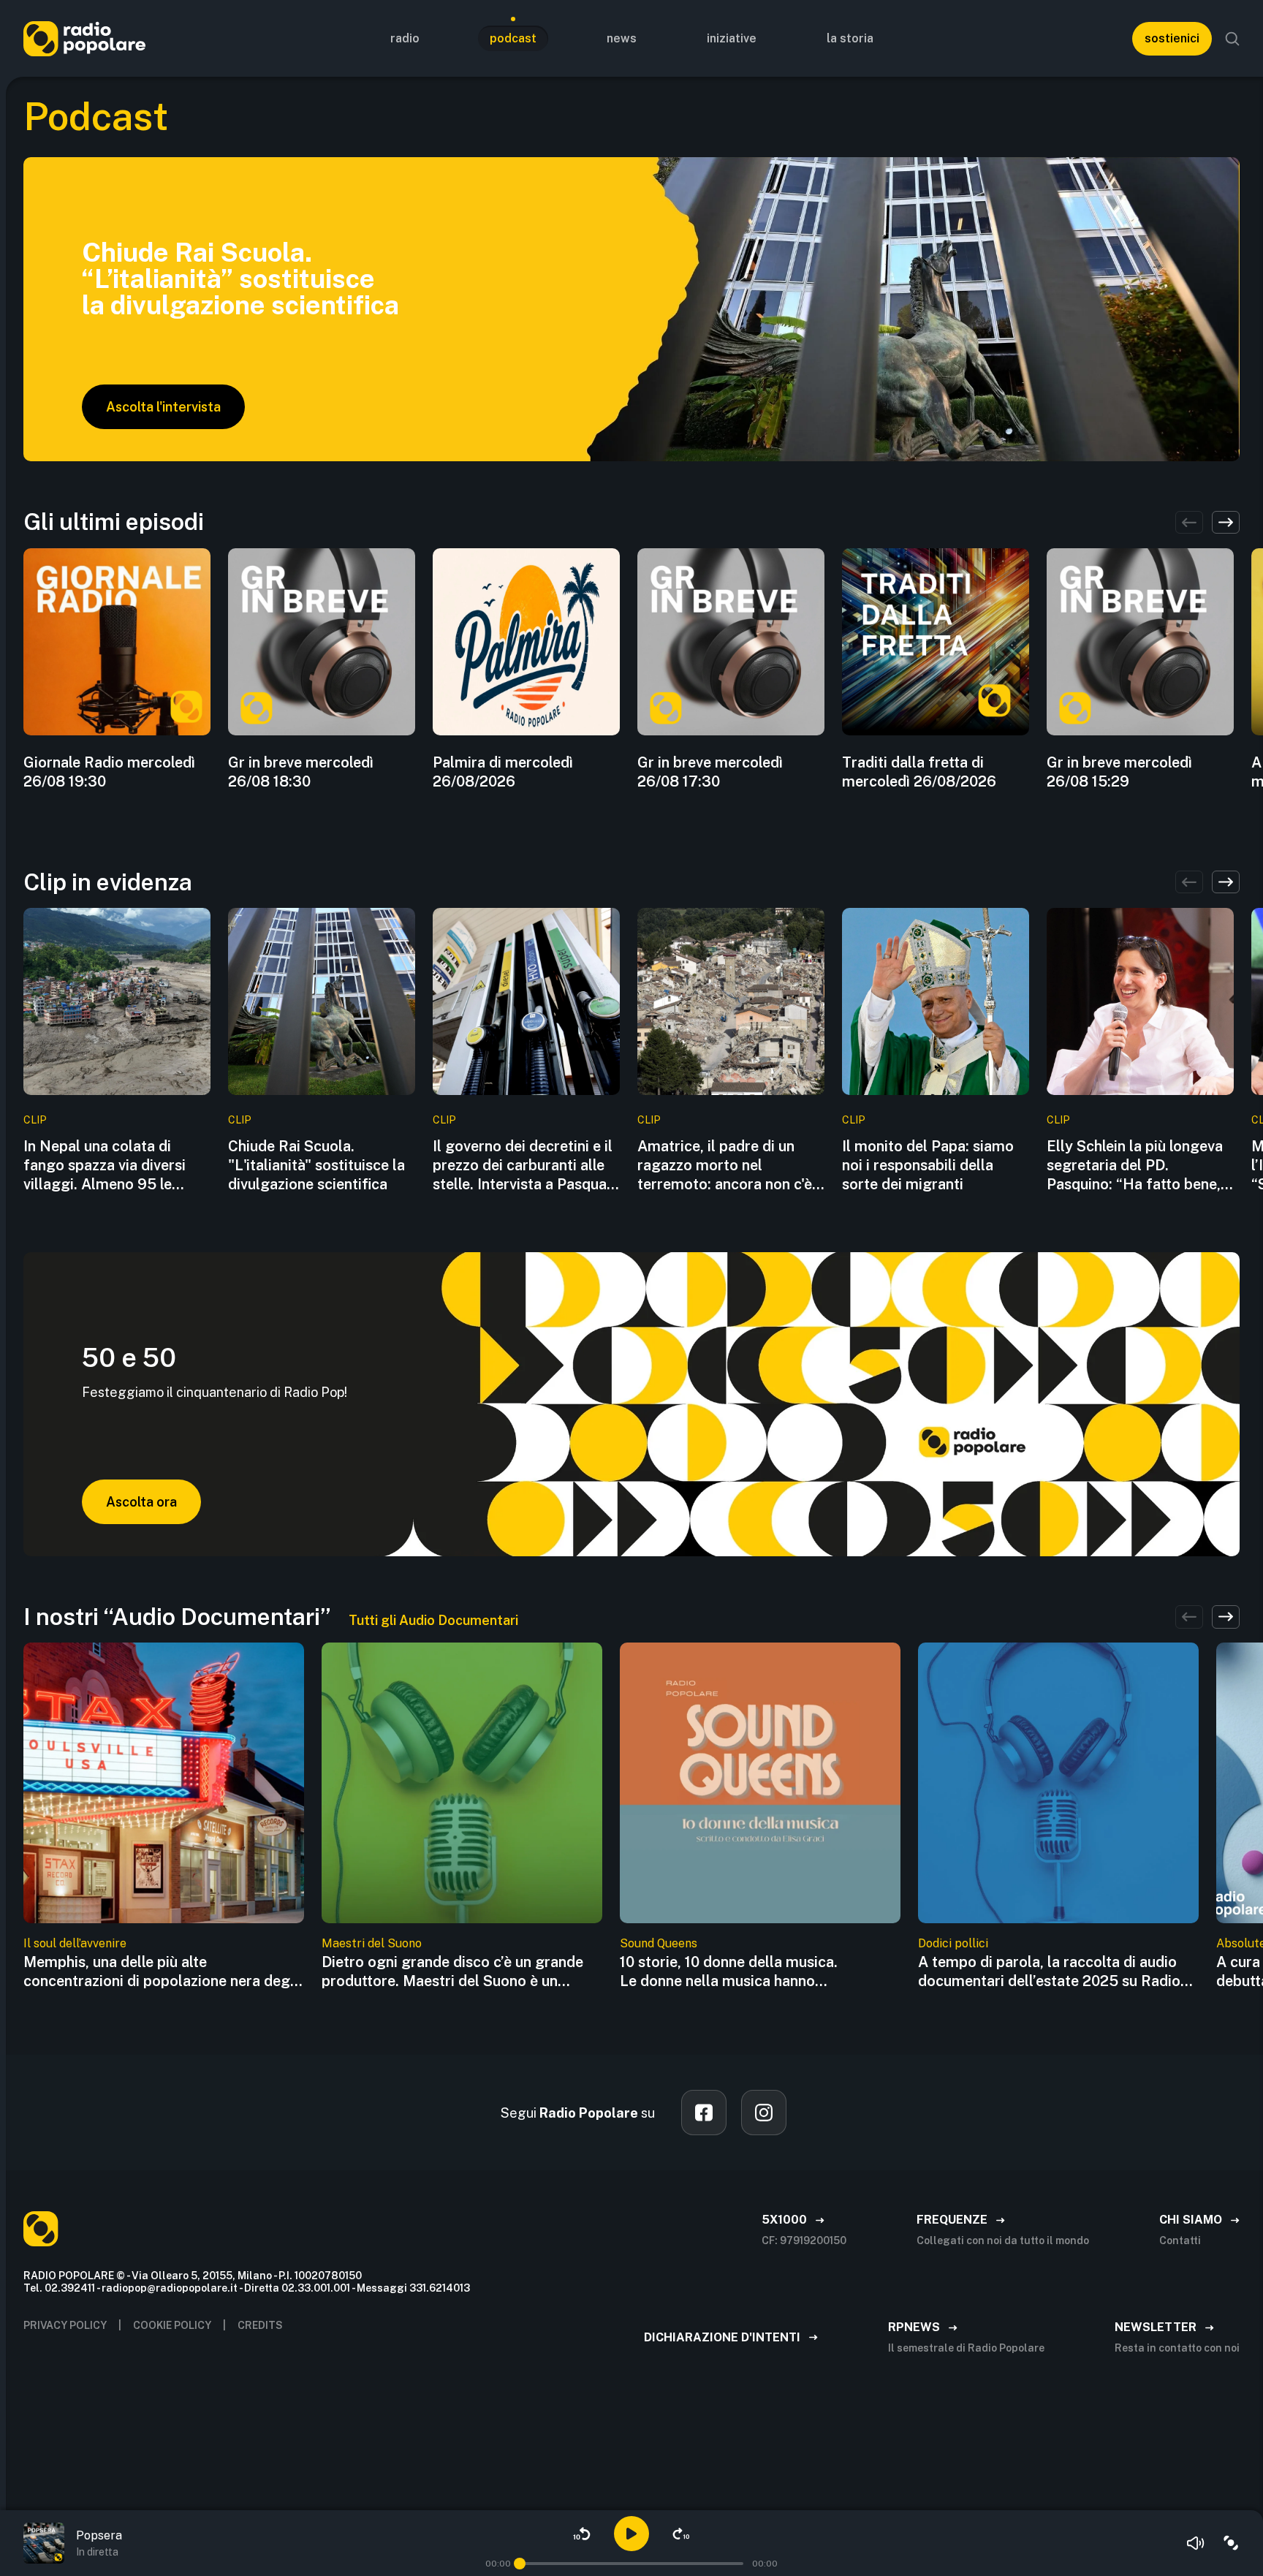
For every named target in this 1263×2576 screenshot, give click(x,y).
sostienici (1172, 38)
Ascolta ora (141, 1502)
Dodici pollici (953, 1943)
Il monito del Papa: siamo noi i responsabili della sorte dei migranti (928, 1165)
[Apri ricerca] (1232, 39)
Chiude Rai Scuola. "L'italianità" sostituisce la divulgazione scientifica (316, 1165)
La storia (850, 38)
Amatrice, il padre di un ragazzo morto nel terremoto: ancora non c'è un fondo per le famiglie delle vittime (725, 1166)
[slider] (520, 2564)
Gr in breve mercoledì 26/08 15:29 (1119, 772)
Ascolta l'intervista (163, 407)
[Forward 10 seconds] (681, 2534)
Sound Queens (659, 1943)
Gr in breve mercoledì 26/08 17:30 (710, 772)
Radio (405, 38)
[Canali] (1231, 2543)
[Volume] (1196, 2543)
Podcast (513, 38)
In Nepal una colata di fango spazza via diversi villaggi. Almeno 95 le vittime (105, 1166)
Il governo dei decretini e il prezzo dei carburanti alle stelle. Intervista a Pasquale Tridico (526, 1166)
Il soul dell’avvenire (75, 1943)
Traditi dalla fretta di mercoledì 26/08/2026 (919, 772)
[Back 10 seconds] (582, 2534)
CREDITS (260, 2325)
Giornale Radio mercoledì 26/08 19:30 (109, 772)
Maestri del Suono (372, 1943)
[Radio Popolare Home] (84, 38)
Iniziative (732, 38)
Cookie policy (172, 2325)
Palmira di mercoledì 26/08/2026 (503, 772)
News (622, 38)
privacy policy (65, 2325)
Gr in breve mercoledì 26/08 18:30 (301, 772)
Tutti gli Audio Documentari (433, 1620)
